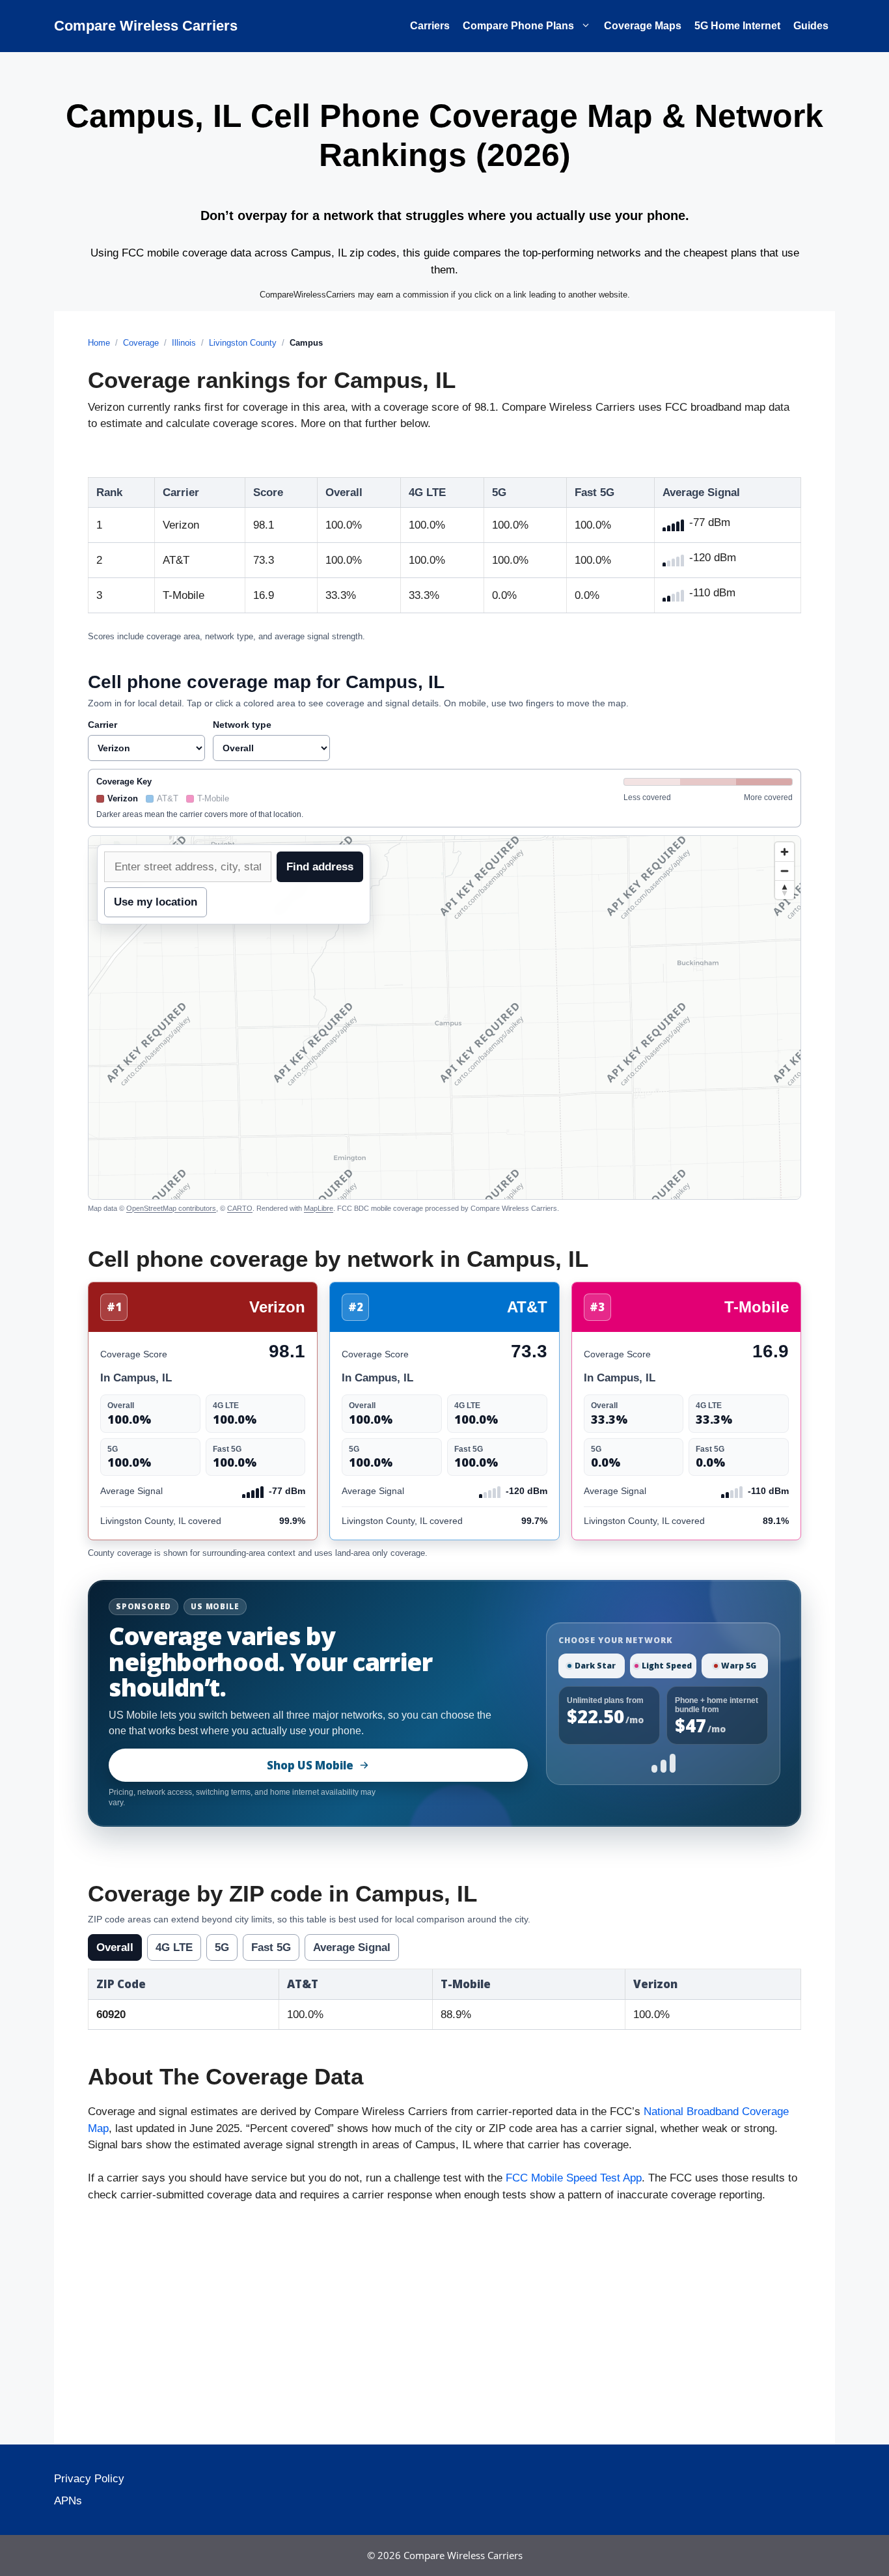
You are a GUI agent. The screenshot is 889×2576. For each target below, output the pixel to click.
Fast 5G (271, 1947)
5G (222, 1947)
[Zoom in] (785, 852)
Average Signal (352, 1947)
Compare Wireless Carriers (146, 26)
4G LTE (174, 1947)
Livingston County (243, 343)
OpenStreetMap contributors (171, 1208)
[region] (444, 1018)
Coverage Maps (643, 26)
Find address (320, 867)
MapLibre (319, 1208)
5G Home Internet (737, 26)
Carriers (430, 26)
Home (99, 343)
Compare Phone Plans (518, 26)
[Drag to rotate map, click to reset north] (785, 890)
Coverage (141, 343)
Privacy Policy (89, 2479)
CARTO (240, 1208)
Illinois (184, 343)
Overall (115, 1947)
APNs (68, 2501)
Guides (811, 26)
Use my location (156, 902)
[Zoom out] (785, 871)
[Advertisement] (444, 2327)
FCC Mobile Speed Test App (574, 2178)
